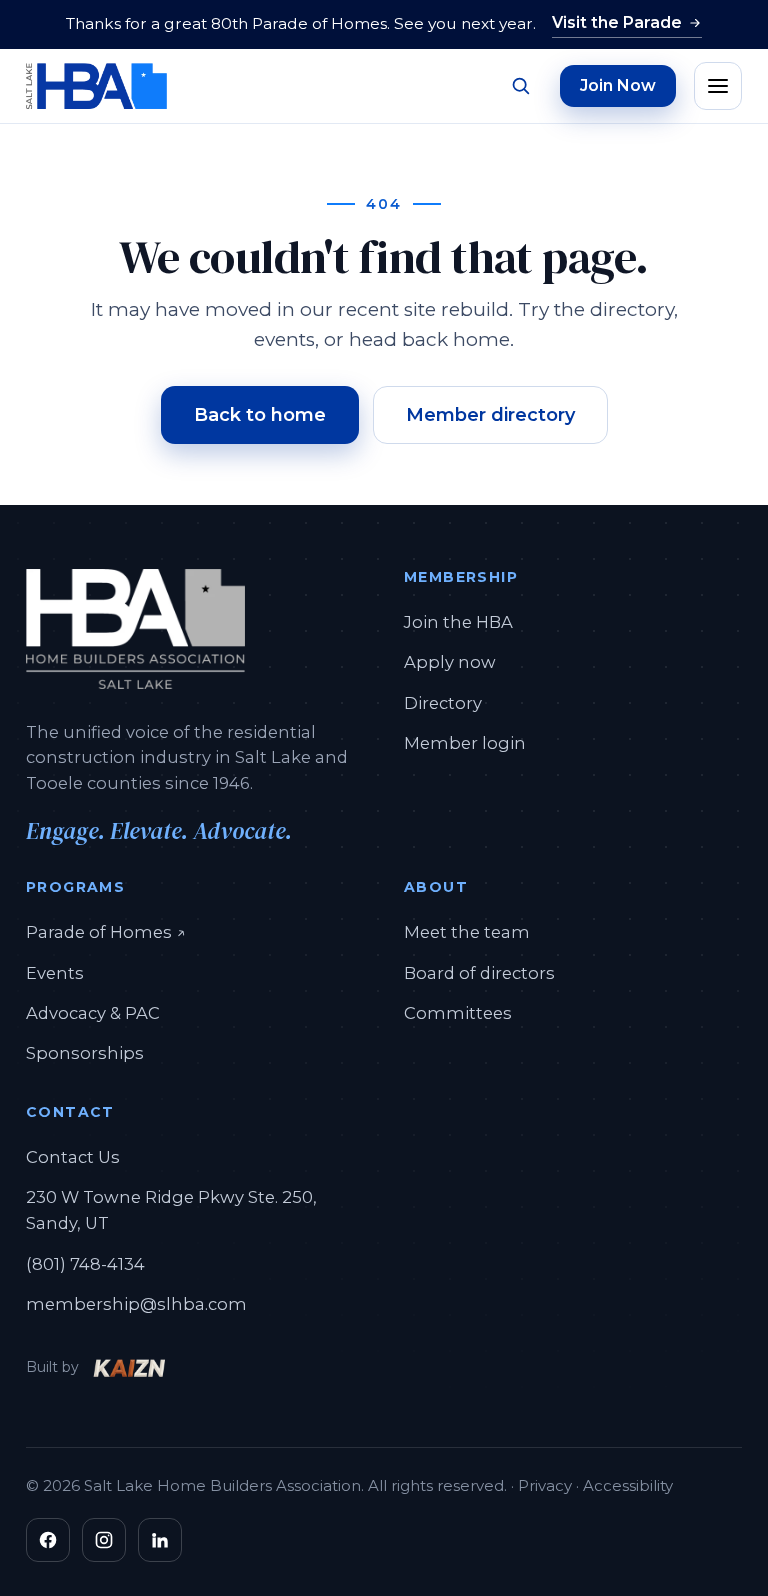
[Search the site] (520, 86)
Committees (458, 1013)
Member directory (490, 415)
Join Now (618, 85)
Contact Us (73, 1157)
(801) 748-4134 (85, 1264)
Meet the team (467, 932)
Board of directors (479, 973)
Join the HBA (458, 622)
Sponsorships (85, 1053)
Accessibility (628, 1485)
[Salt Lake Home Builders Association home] (96, 86)
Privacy (545, 1485)
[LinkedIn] (160, 1540)
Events (55, 973)
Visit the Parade (617, 22)
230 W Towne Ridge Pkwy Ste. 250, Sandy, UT (171, 1210)
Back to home (260, 415)
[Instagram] (104, 1540)
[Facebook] (48, 1540)
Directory (443, 703)
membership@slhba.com (136, 1304)
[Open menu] (718, 86)
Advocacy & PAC (93, 1013)
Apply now (450, 662)
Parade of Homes (106, 931)
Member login (465, 743)
